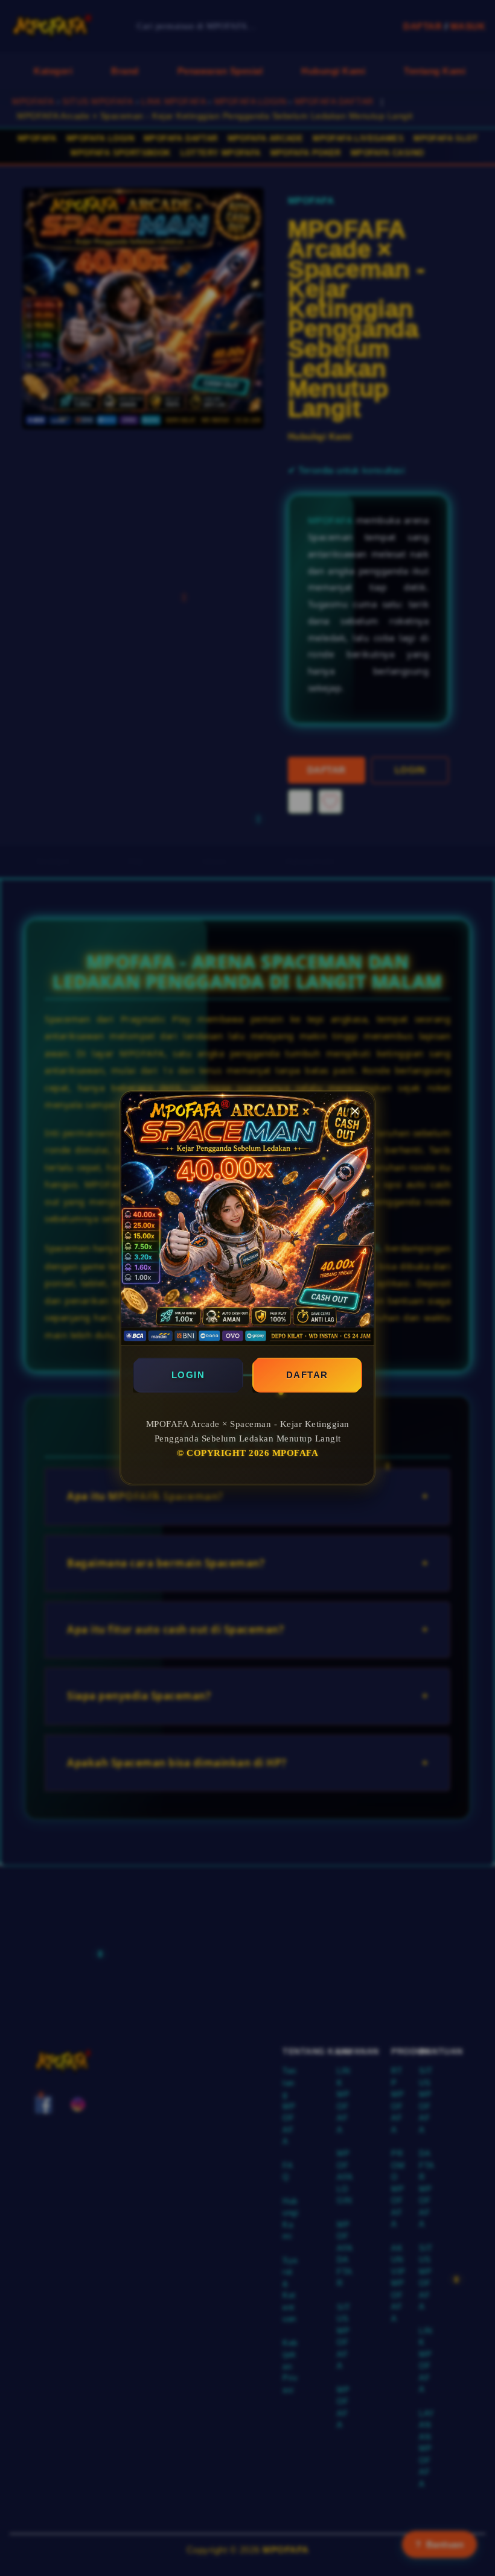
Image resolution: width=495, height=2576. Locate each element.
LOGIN (188, 1375)
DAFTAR (307, 1375)
